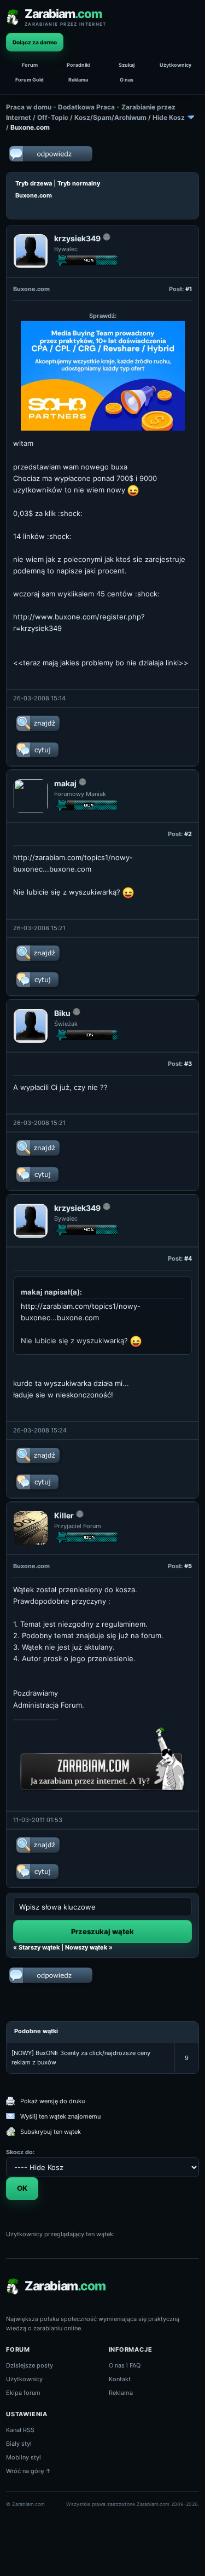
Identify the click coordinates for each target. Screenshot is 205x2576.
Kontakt (120, 2379)
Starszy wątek (39, 1947)
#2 (188, 834)
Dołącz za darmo (35, 42)
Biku (62, 1013)
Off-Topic (53, 117)
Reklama (78, 80)
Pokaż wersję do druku (52, 2101)
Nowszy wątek (86, 1947)
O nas (127, 80)
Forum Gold (30, 80)
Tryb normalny (79, 183)
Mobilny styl (24, 2457)
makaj (65, 783)
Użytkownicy (175, 65)
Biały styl (19, 2444)
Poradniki (78, 65)
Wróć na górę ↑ (29, 2471)
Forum (30, 65)
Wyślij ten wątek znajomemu (60, 2116)
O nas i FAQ (125, 2365)
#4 (188, 1258)
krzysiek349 (77, 238)
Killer (64, 1515)
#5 (188, 1566)
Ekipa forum (23, 2393)
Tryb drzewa (34, 183)
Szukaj (127, 65)
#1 (189, 289)
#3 (188, 1064)
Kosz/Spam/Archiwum (110, 117)
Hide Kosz (169, 117)
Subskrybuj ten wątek (51, 2132)
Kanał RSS (20, 2430)
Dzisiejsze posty (30, 2365)
